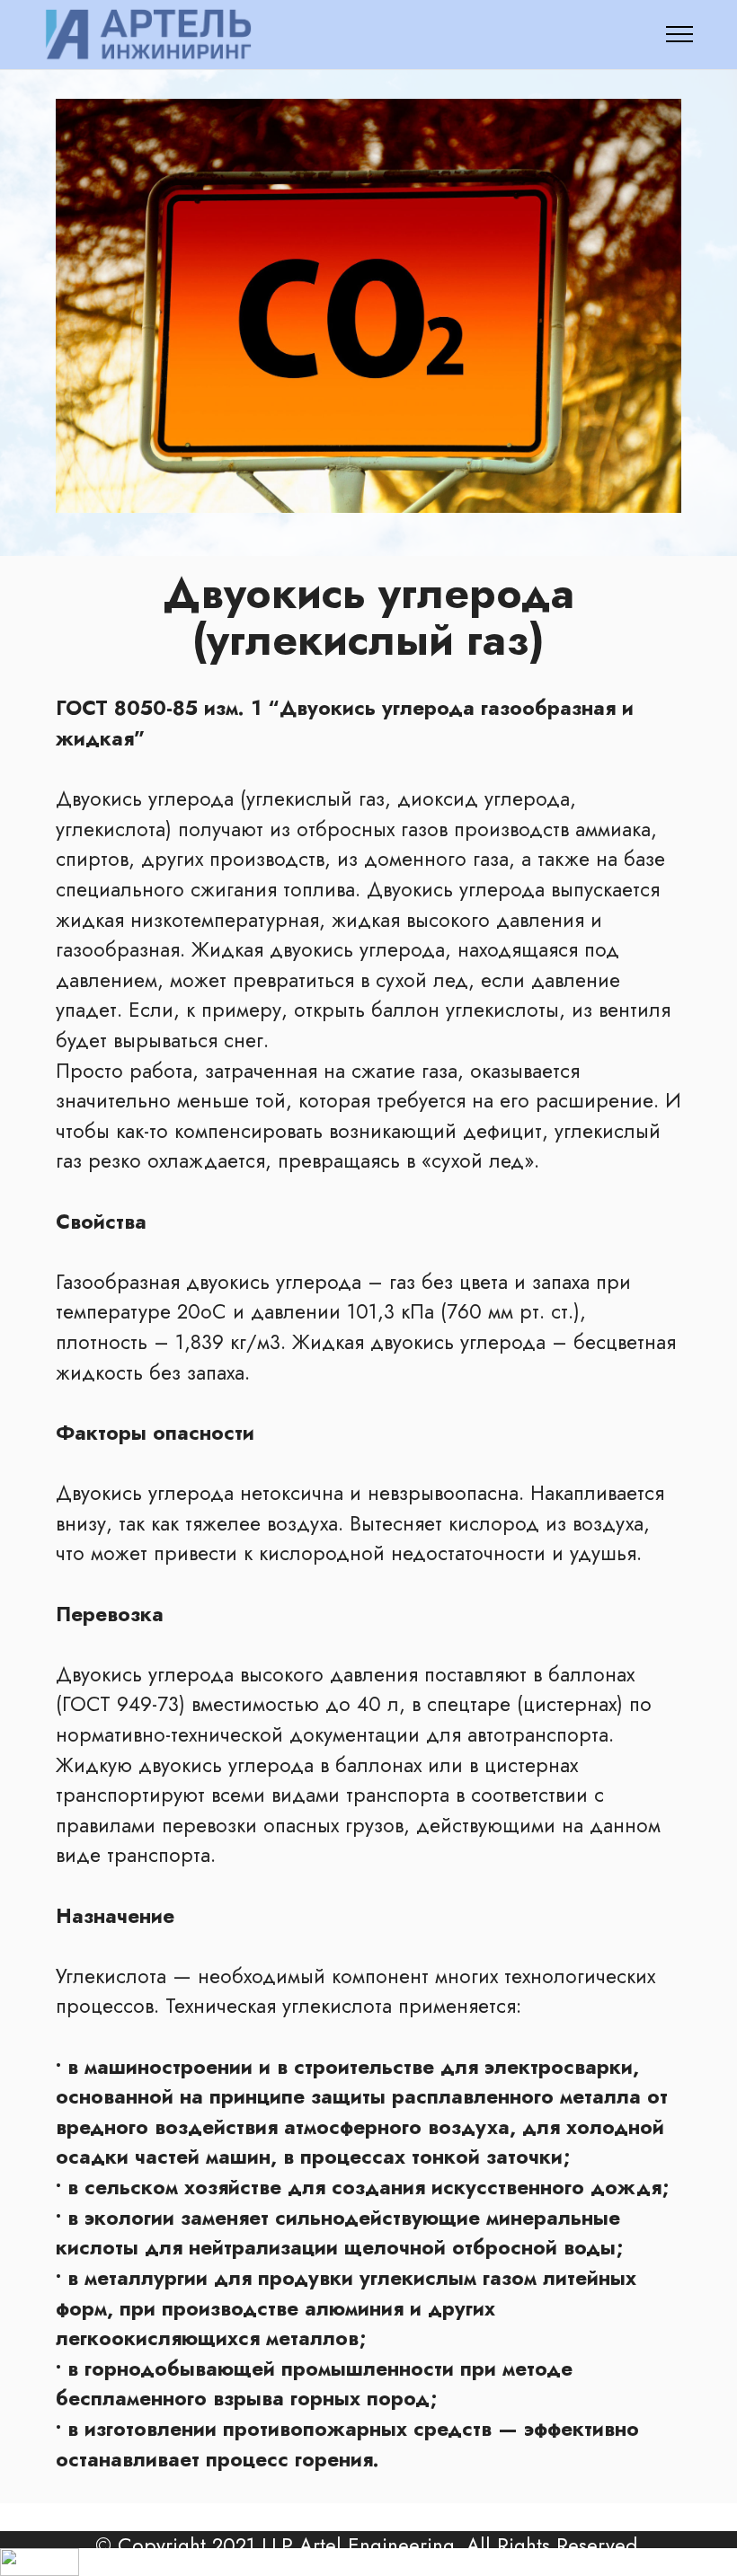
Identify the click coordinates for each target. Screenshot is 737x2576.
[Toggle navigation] (680, 34)
